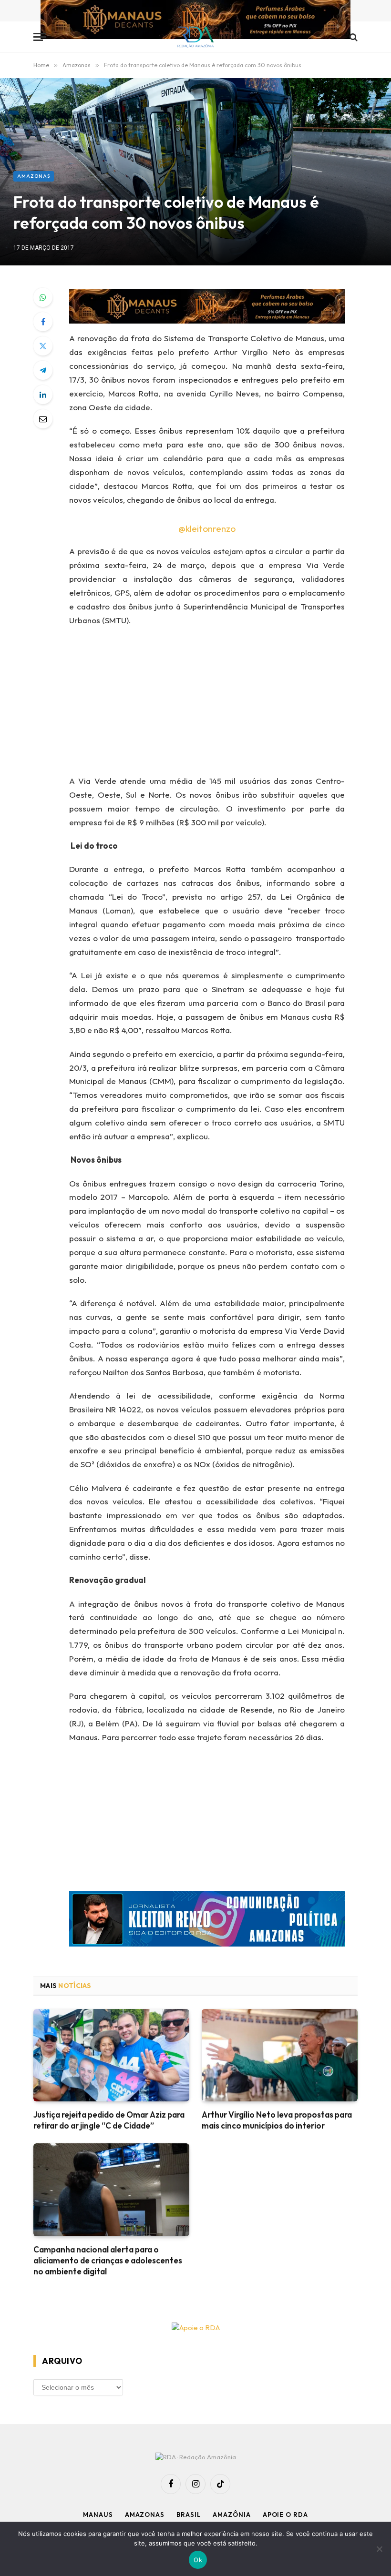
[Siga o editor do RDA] (207, 1921)
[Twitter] (43, 346)
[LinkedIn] (43, 395)
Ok (198, 2560)
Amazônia (232, 2515)
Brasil (189, 2515)
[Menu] (40, 37)
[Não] (379, 2549)
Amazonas (34, 176)
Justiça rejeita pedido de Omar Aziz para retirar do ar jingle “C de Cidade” (109, 2120)
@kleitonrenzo (207, 528)
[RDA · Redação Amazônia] (196, 37)
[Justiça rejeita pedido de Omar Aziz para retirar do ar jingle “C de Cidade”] (111, 2055)
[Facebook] (43, 322)
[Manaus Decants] (195, 21)
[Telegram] (43, 370)
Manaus (98, 2515)
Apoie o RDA (285, 2515)
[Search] (353, 37)
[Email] (43, 419)
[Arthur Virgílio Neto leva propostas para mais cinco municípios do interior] (280, 2055)
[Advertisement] (219, 704)
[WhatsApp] (43, 297)
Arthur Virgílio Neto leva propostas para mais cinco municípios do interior (277, 2120)
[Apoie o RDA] (195, 2328)
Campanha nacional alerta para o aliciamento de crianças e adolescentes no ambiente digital (108, 2260)
